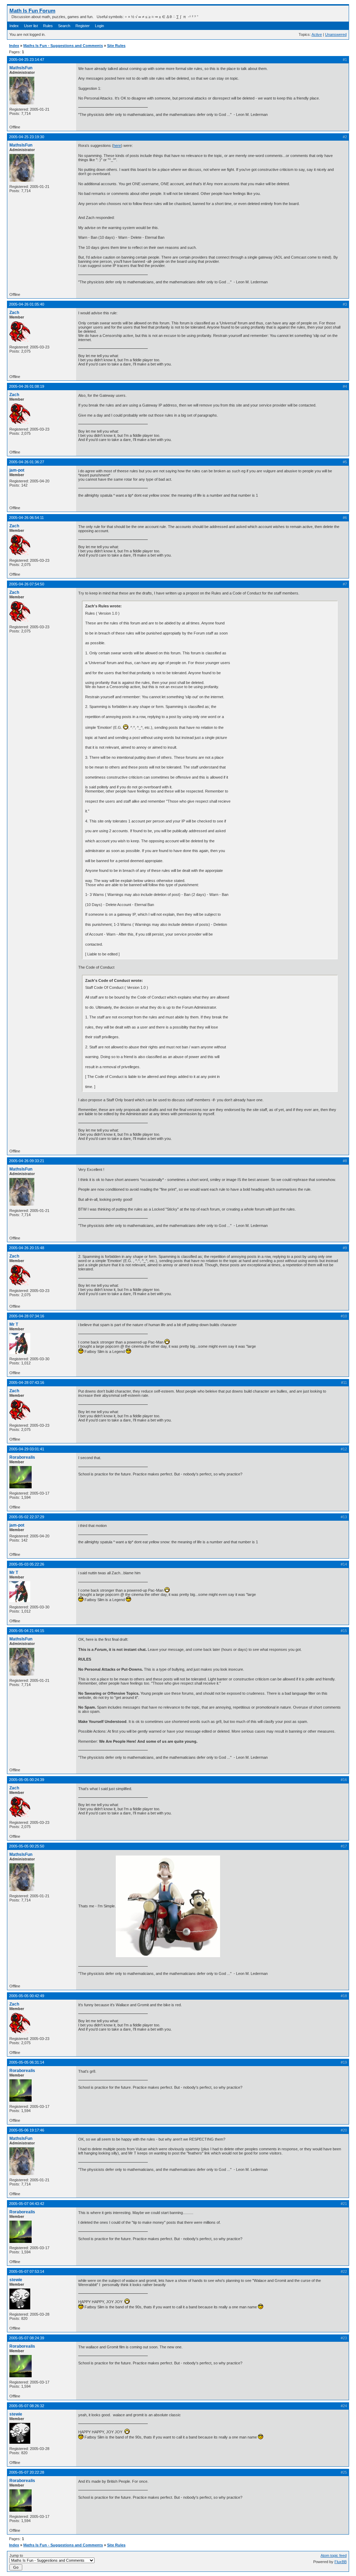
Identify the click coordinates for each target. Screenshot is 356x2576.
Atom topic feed (334, 2555)
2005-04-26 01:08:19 (27, 386)
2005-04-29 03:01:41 (27, 1449)
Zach (14, 313)
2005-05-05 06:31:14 (27, 2062)
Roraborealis (22, 1457)
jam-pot (17, 470)
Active (317, 34)
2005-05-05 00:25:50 (27, 1846)
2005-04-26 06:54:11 (26, 518)
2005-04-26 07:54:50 (27, 584)
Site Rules (116, 46)
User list (31, 26)
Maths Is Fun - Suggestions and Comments (63, 46)
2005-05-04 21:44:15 (27, 1631)
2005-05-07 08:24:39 (27, 2338)
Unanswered (336, 34)
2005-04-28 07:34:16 (27, 1316)
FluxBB (341, 2562)
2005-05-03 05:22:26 (27, 1564)
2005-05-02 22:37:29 (27, 1517)
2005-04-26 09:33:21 (27, 1161)
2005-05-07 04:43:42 (27, 2204)
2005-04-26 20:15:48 (27, 1248)
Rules (48, 26)
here (117, 145)
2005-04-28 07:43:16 (27, 1382)
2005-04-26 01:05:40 (27, 304)
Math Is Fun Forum (32, 11)
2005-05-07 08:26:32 (27, 2406)
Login (99, 26)
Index (14, 26)
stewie (16, 2280)
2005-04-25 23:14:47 (27, 60)
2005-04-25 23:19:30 (27, 137)
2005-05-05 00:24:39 (27, 1780)
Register (83, 26)
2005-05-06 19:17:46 (27, 2130)
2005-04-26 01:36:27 (27, 462)
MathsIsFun (21, 68)
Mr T (14, 1324)
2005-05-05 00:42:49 (27, 1996)
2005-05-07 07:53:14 (27, 2271)
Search (64, 26)
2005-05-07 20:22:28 (27, 2472)
